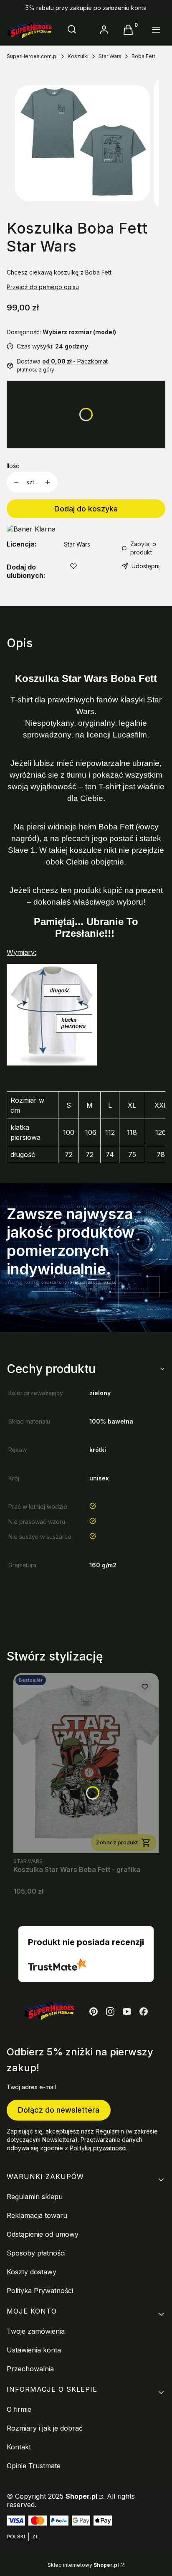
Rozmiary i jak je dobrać (45, 2428)
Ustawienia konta (34, 2350)
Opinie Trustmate (34, 2466)
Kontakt (19, 2447)
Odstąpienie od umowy (43, 2234)
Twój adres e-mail (31, 2087)
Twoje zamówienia (36, 2331)
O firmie (19, 2409)
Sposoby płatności (36, 2253)
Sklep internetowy (83, 2565)
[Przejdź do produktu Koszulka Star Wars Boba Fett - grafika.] (86, 1763)
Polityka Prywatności (40, 2291)
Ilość (13, 466)
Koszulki (78, 56)
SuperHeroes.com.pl (32, 56)
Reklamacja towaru (37, 2215)
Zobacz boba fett (54, 1301)
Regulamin (110, 2131)
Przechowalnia (30, 2369)
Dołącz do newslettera (59, 2110)
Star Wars (110, 56)
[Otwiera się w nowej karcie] (94, 2011)
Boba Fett (143, 56)
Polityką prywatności (98, 2148)
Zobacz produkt (117, 1842)
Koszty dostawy (32, 2272)
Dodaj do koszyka (86, 509)
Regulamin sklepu (35, 2197)
